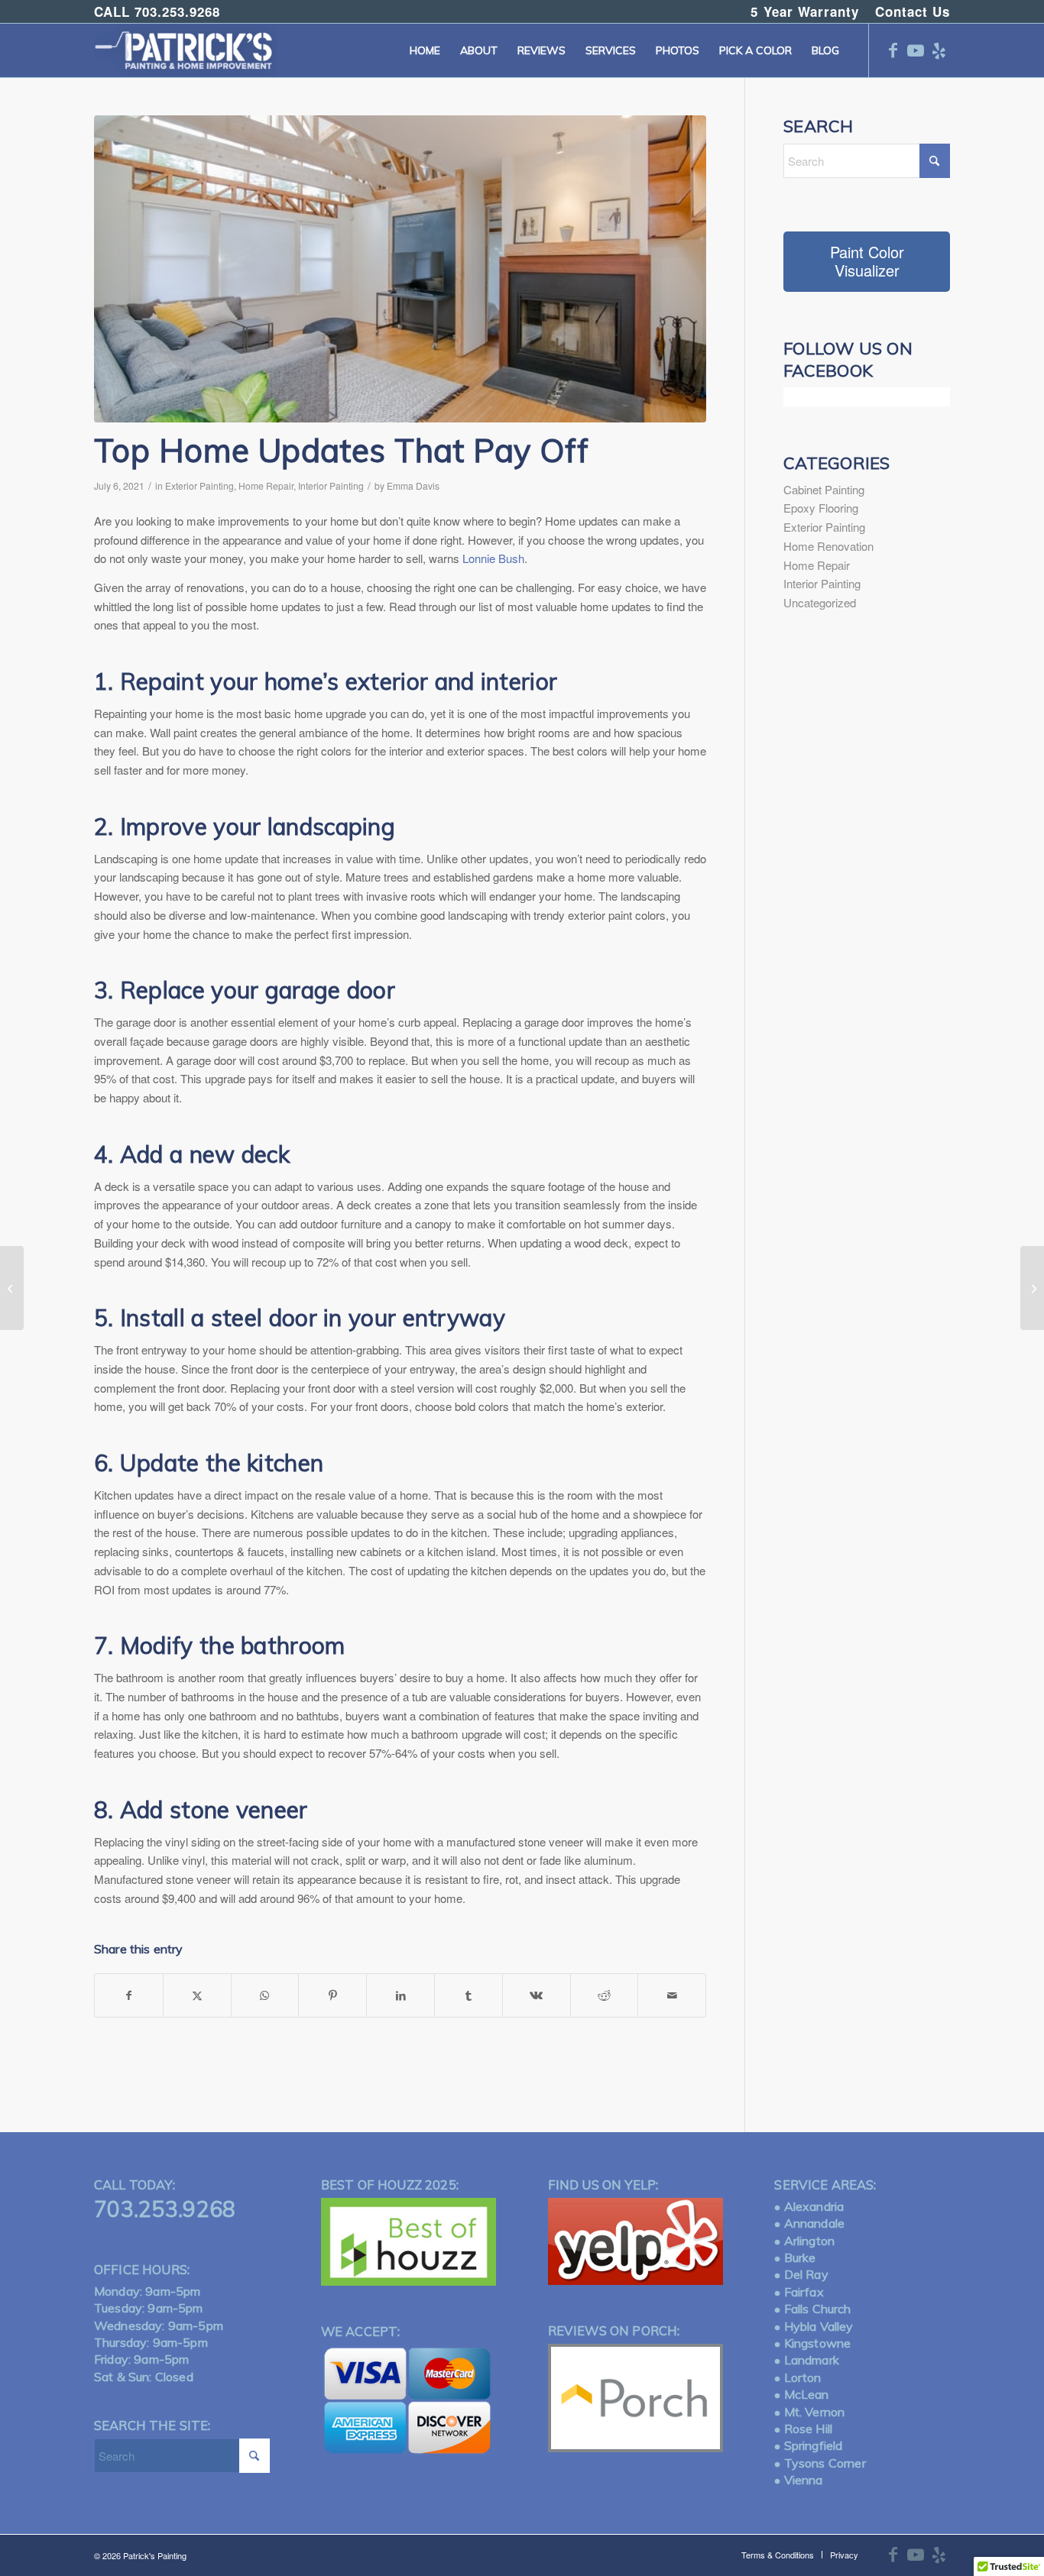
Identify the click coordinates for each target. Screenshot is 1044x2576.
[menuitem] (805, 12)
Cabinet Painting (824, 489)
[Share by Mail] (672, 1995)
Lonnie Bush (493, 558)
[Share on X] (197, 1995)
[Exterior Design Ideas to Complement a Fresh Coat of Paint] (1032, 1288)
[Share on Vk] (537, 1995)
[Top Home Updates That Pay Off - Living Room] (400, 269)
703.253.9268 (165, 2209)
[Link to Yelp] (939, 50)
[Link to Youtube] (916, 50)
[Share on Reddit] (605, 1995)
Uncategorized (820, 602)
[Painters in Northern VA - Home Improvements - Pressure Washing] (185, 50)
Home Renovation (828, 546)
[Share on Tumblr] (469, 1995)
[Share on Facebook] (129, 1995)
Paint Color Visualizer (867, 261)
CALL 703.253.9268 (157, 11)
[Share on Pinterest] (332, 1995)
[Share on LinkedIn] (400, 1995)
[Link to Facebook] (893, 50)
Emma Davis (413, 485)
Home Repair (266, 485)
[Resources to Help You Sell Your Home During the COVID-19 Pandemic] (12, 1288)
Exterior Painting (199, 485)
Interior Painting (331, 485)
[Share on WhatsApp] (265, 1995)
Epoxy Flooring (821, 508)
